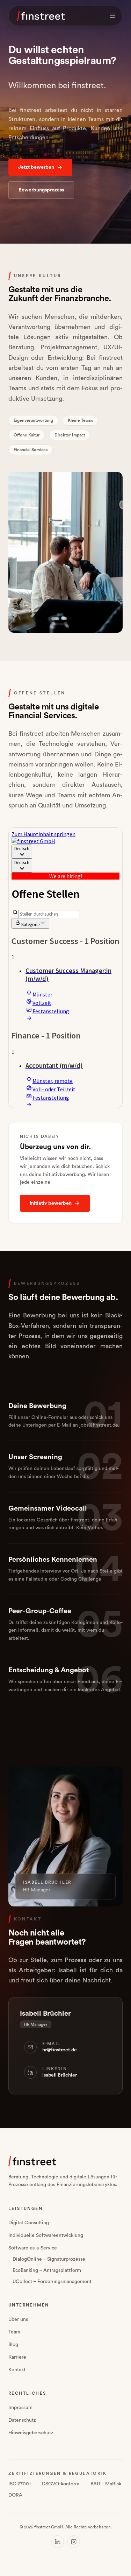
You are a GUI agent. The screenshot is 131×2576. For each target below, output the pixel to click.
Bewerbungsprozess (41, 190)
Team (14, 2332)
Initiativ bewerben (51, 1203)
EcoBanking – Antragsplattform (47, 2270)
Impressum (20, 2408)
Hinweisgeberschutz (31, 2433)
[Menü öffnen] (112, 16)
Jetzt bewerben (36, 167)
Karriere (17, 2357)
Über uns (18, 2319)
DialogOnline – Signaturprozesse (49, 2259)
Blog (13, 2345)
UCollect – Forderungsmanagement (52, 2282)
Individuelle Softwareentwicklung (46, 2235)
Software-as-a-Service (33, 2248)
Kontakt (17, 2370)
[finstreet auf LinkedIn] (58, 2542)
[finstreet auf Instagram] (74, 2542)
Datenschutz (22, 2420)
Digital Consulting (29, 2223)
